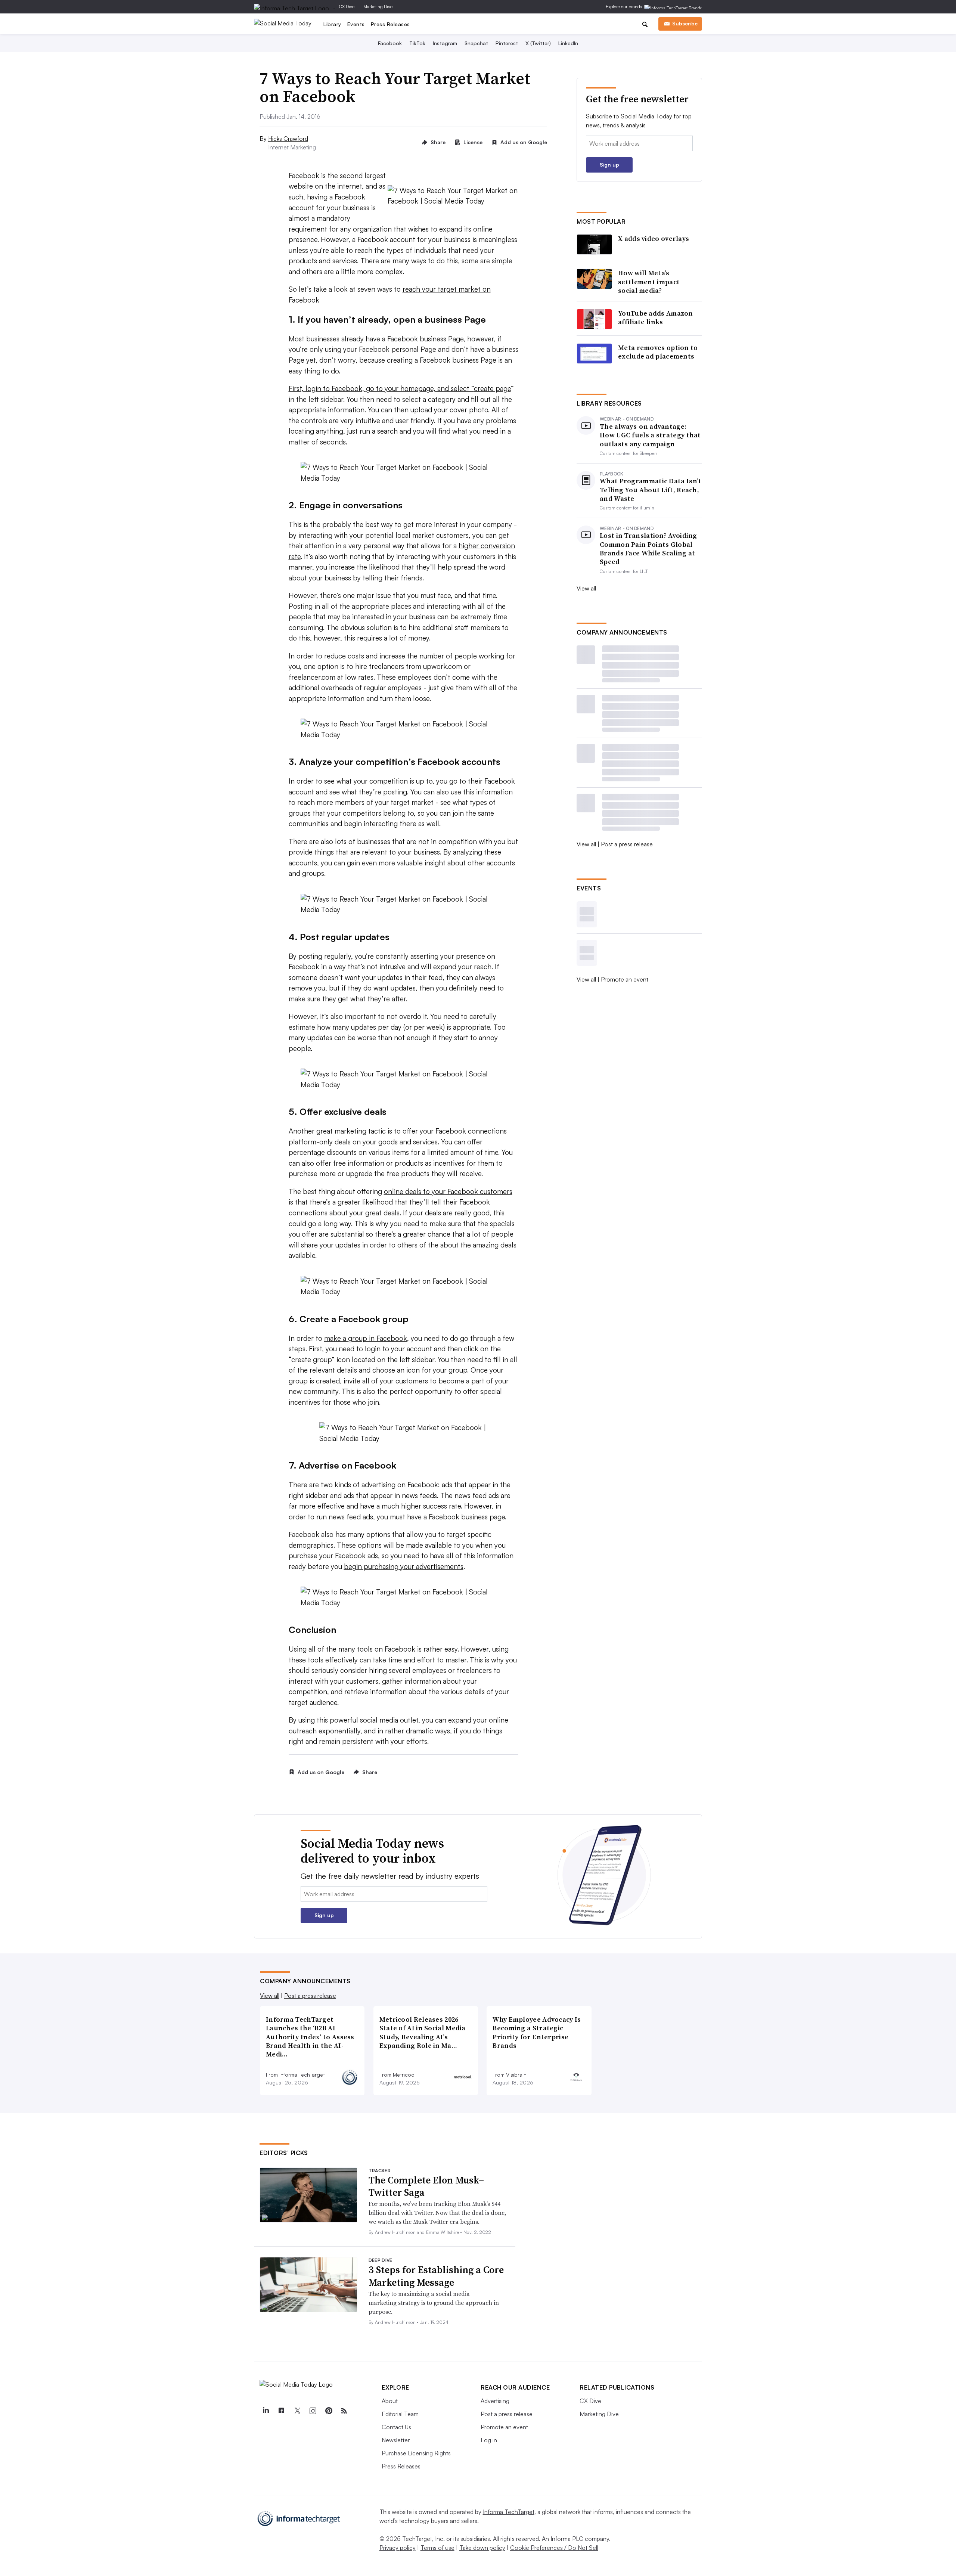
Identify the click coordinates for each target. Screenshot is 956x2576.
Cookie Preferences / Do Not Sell (554, 2548)
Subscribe (685, 23)
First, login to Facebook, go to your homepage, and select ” (381, 388)
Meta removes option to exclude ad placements (658, 352)
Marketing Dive (378, 7)
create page (492, 388)
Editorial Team (400, 2414)
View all (586, 588)
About (390, 2401)
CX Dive (347, 7)
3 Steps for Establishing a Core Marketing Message (436, 2276)
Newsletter (396, 2440)
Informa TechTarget (509, 2512)
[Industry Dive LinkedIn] (266, 2411)
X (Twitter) (538, 43)
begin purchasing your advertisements (404, 1566)
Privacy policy (398, 2548)
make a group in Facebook (366, 1338)
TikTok (417, 43)
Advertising (495, 2401)
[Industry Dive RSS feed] (344, 2411)
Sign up (609, 165)
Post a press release (627, 844)
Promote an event (625, 979)
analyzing (468, 852)
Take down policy (482, 2548)
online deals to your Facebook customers (448, 1191)
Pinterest (507, 43)
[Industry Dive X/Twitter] (297, 2411)
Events (356, 24)
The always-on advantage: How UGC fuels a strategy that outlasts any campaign (650, 435)
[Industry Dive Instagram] (313, 2411)
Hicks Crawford (288, 139)
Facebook (390, 43)
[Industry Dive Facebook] (281, 2411)
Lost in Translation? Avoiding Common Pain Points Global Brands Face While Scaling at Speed (648, 549)
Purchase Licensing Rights (416, 2453)
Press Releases (390, 24)
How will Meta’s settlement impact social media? (649, 282)
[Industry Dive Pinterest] (328, 2411)
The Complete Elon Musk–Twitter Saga (426, 2186)
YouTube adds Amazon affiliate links (656, 318)
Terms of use (437, 2548)
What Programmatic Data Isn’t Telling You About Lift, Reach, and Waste (651, 490)
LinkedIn (568, 43)
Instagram (445, 43)
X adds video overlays (654, 238)
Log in (489, 2440)
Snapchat (476, 43)
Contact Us (396, 2427)
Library (332, 24)
